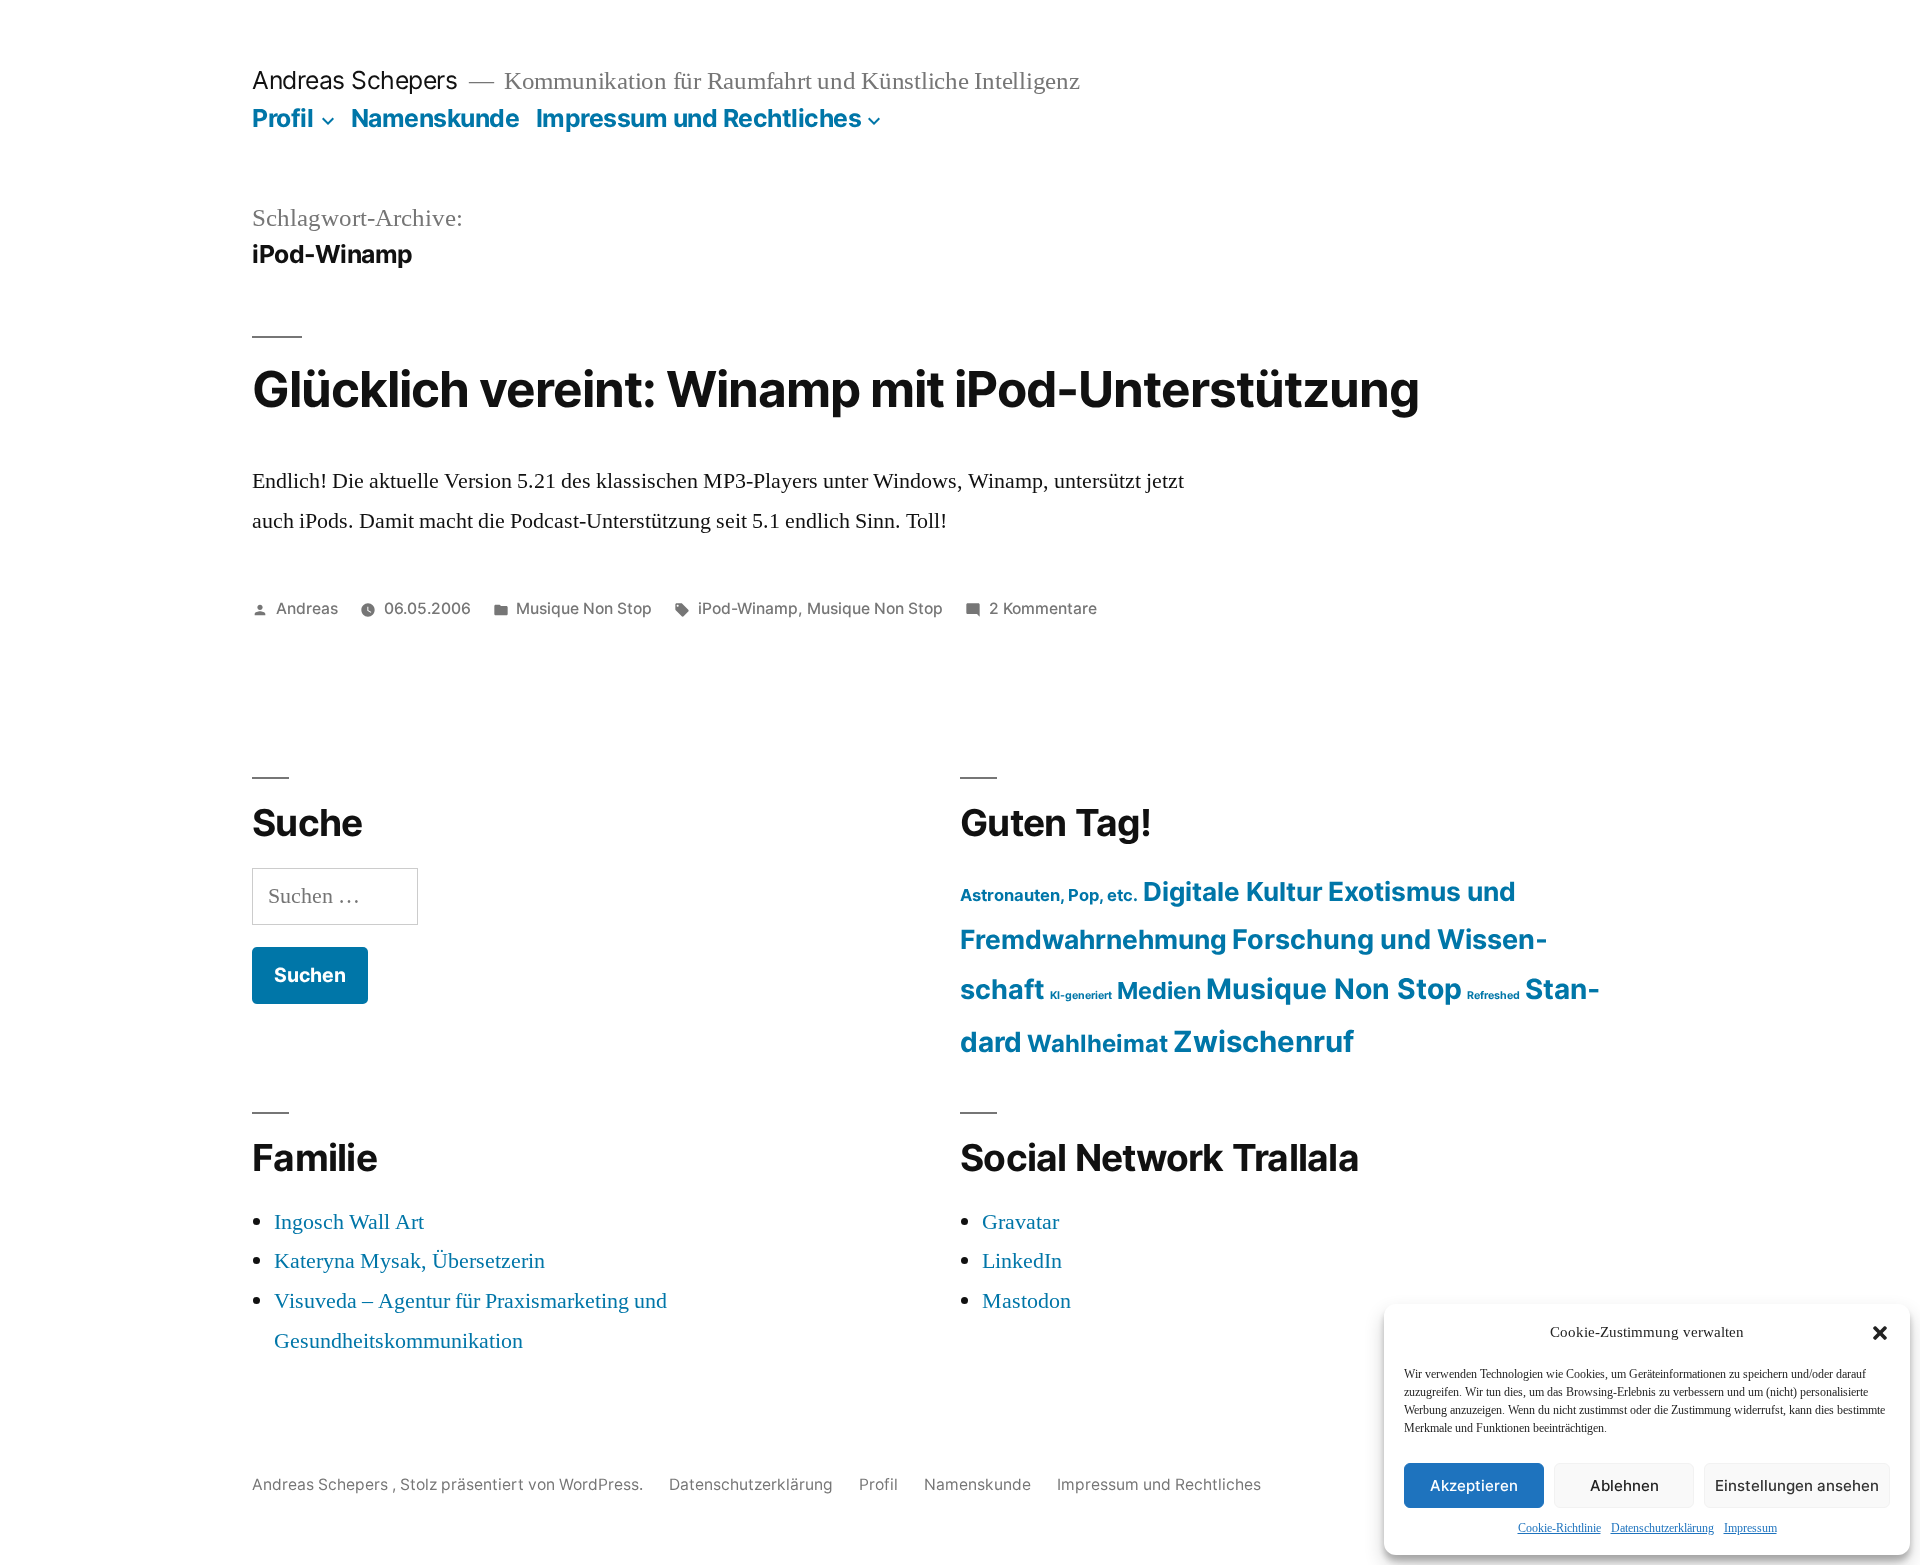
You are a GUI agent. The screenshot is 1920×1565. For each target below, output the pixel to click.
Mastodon (1026, 1301)
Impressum (1750, 1528)
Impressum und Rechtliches (699, 118)
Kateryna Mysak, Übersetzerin (409, 1261)
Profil (282, 118)
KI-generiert (1081, 995)
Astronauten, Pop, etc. (1049, 895)
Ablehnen (1624, 1485)
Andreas (307, 608)
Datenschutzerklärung (1662, 1528)
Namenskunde (435, 118)
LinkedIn (1022, 1261)
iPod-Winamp (748, 608)
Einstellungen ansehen (1797, 1485)
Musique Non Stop (584, 608)
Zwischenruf (1263, 1041)
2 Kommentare (1043, 608)
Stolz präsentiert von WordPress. (523, 1484)
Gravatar (1020, 1222)
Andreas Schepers (358, 80)
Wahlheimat (1097, 1043)
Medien (1159, 990)
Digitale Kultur (1233, 891)
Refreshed (1493, 995)
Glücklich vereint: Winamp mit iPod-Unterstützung (835, 389)
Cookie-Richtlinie (1559, 1528)
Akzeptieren (1474, 1485)
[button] (1880, 1333)
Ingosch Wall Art (349, 1222)
